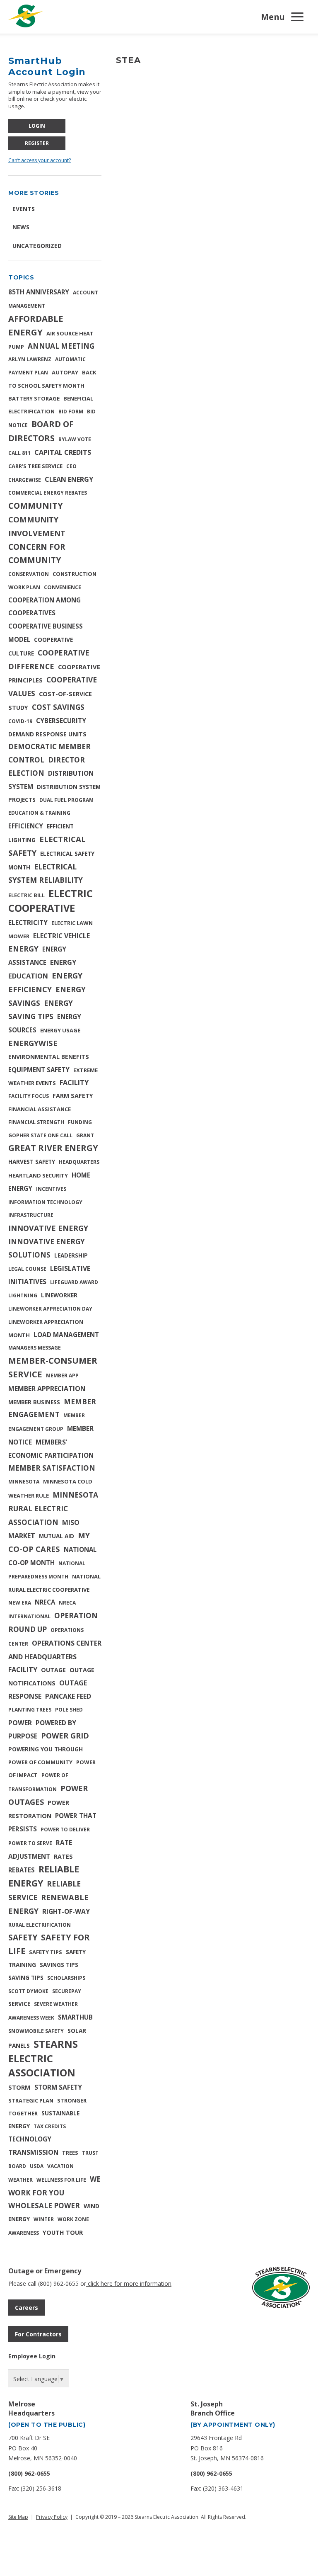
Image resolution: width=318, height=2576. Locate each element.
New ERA (20, 1603)
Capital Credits (63, 452)
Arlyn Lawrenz (30, 359)
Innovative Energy (48, 1228)
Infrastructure (31, 1215)
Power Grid (65, 1736)
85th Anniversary (39, 292)
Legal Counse (27, 1269)
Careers (26, 2308)
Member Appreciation (47, 1389)
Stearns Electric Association (43, 2058)
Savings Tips (59, 1965)
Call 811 (19, 453)
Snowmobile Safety (36, 2031)
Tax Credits (50, 2126)
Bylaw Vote (75, 439)
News (21, 227)
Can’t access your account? (40, 160)
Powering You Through (46, 1749)
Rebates (22, 1870)
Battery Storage (34, 398)
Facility (74, 1083)
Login (37, 126)
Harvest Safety (32, 1162)
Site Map (18, 2517)
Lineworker (59, 1295)
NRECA (45, 1602)
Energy (23, 949)
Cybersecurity (61, 721)
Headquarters (79, 1162)
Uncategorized (37, 246)
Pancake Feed (68, 1696)
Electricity (28, 923)
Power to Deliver (65, 1829)
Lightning (23, 1295)
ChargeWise (25, 480)
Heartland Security (38, 1175)
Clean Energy (69, 479)
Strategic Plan (31, 2100)
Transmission (33, 2152)
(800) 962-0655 (29, 2473)
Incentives (51, 1189)
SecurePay (67, 1991)
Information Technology (45, 1202)
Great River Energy (53, 1148)
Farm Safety (73, 1096)
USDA (37, 2166)
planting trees (30, 1710)
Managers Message (35, 1348)
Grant (85, 1135)
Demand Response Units (47, 734)
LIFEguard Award (74, 1282)
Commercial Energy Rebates (48, 493)
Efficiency (26, 826)
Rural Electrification (40, 1925)
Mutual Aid (57, 1536)
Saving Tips (26, 1978)
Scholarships (66, 1978)
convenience (63, 587)
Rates (63, 1856)
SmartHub (75, 2017)
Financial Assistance (40, 1109)
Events (24, 209)
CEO (71, 466)
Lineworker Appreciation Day (50, 1309)
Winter (44, 2219)
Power (20, 1723)
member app (62, 1375)
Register (37, 143)
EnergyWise (33, 1043)
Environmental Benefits (49, 1057)
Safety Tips (46, 1952)
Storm (19, 2087)
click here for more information (129, 2283)
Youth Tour (63, 2232)
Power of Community (40, 1762)
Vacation (60, 2166)
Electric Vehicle (61, 936)
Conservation (29, 574)
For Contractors (38, 2334)
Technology (30, 2139)
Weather (20, 2180)
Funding (80, 1122)
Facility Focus (29, 1096)
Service (19, 2004)
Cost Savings (58, 707)
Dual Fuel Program (66, 800)
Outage (53, 1670)
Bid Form (71, 412)
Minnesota (24, 1482)
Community (36, 506)
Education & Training (39, 813)
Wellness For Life (61, 2180)
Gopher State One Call (40, 1135)
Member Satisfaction (52, 1468)
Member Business (34, 1402)
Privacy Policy (52, 2517)
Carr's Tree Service (35, 466)
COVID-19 (20, 721)
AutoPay (65, 372)
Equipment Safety (39, 1070)
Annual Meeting (61, 346)
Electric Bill (26, 895)
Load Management (66, 1335)
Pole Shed (69, 1710)
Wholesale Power (44, 2206)
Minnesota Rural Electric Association (53, 1508)
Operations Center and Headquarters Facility (55, 1657)
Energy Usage (60, 1030)
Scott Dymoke (28, 1991)
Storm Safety (58, 2087)
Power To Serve (30, 1843)
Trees (70, 2153)
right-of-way (66, 1911)
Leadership (71, 1255)
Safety (23, 1937)
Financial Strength (36, 1122)
